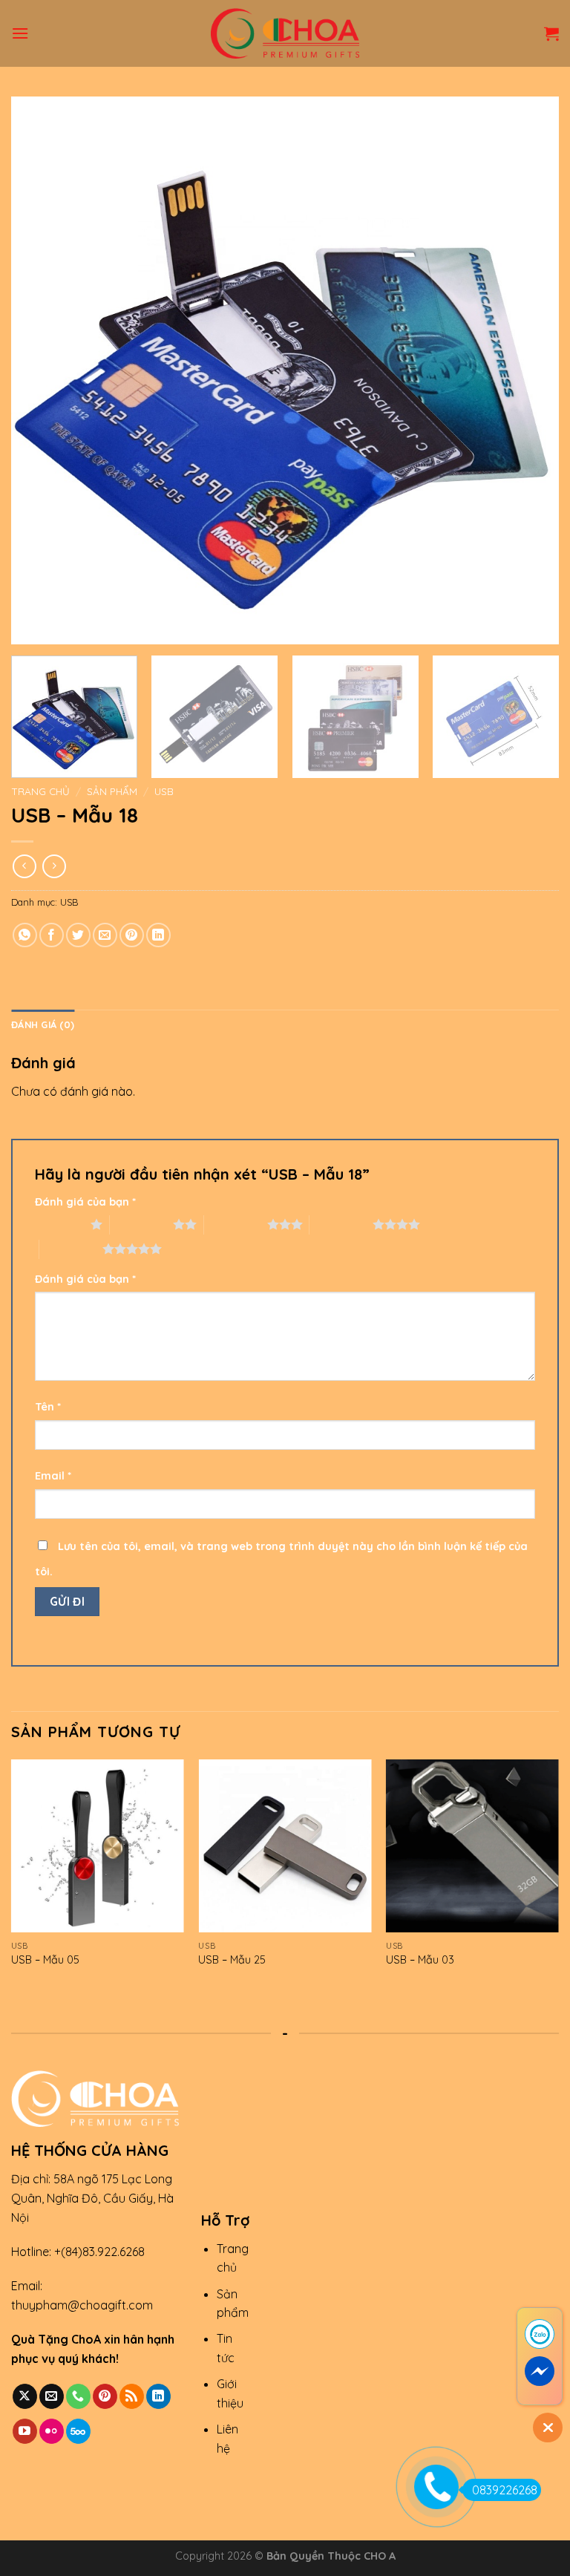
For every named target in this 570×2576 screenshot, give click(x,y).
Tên (48, 1407)
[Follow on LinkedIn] (158, 2396)
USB (164, 791)
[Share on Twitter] (78, 935)
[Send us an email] (52, 2396)
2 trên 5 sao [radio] (141, 1224)
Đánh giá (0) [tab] (43, 1024)
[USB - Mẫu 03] (472, 1846)
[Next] (529, 370)
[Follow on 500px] (78, 2431)
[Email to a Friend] (105, 935)
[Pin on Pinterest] (132, 935)
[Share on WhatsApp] (25, 935)
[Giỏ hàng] (551, 33)
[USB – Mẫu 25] (285, 1846)
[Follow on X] (25, 2396)
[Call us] (78, 2396)
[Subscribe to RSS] (132, 2396)
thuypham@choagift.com (82, 2305)
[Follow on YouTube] (25, 2431)
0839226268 (505, 2490)
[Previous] (41, 370)
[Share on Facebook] (52, 935)
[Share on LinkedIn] (158, 935)
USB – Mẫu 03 (420, 1960)
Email (53, 1476)
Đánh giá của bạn (85, 1202)
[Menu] (20, 33)
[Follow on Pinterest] (105, 2396)
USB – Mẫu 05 (45, 1960)
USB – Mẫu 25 (232, 1960)
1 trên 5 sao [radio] (59, 1224)
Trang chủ (40, 791)
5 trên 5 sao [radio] (71, 1249)
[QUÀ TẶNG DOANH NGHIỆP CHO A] (285, 33)
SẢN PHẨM (112, 791)
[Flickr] (52, 2431)
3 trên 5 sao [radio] (236, 1224)
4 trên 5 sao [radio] (341, 1224)
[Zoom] (31, 626)
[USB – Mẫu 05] (98, 1846)
